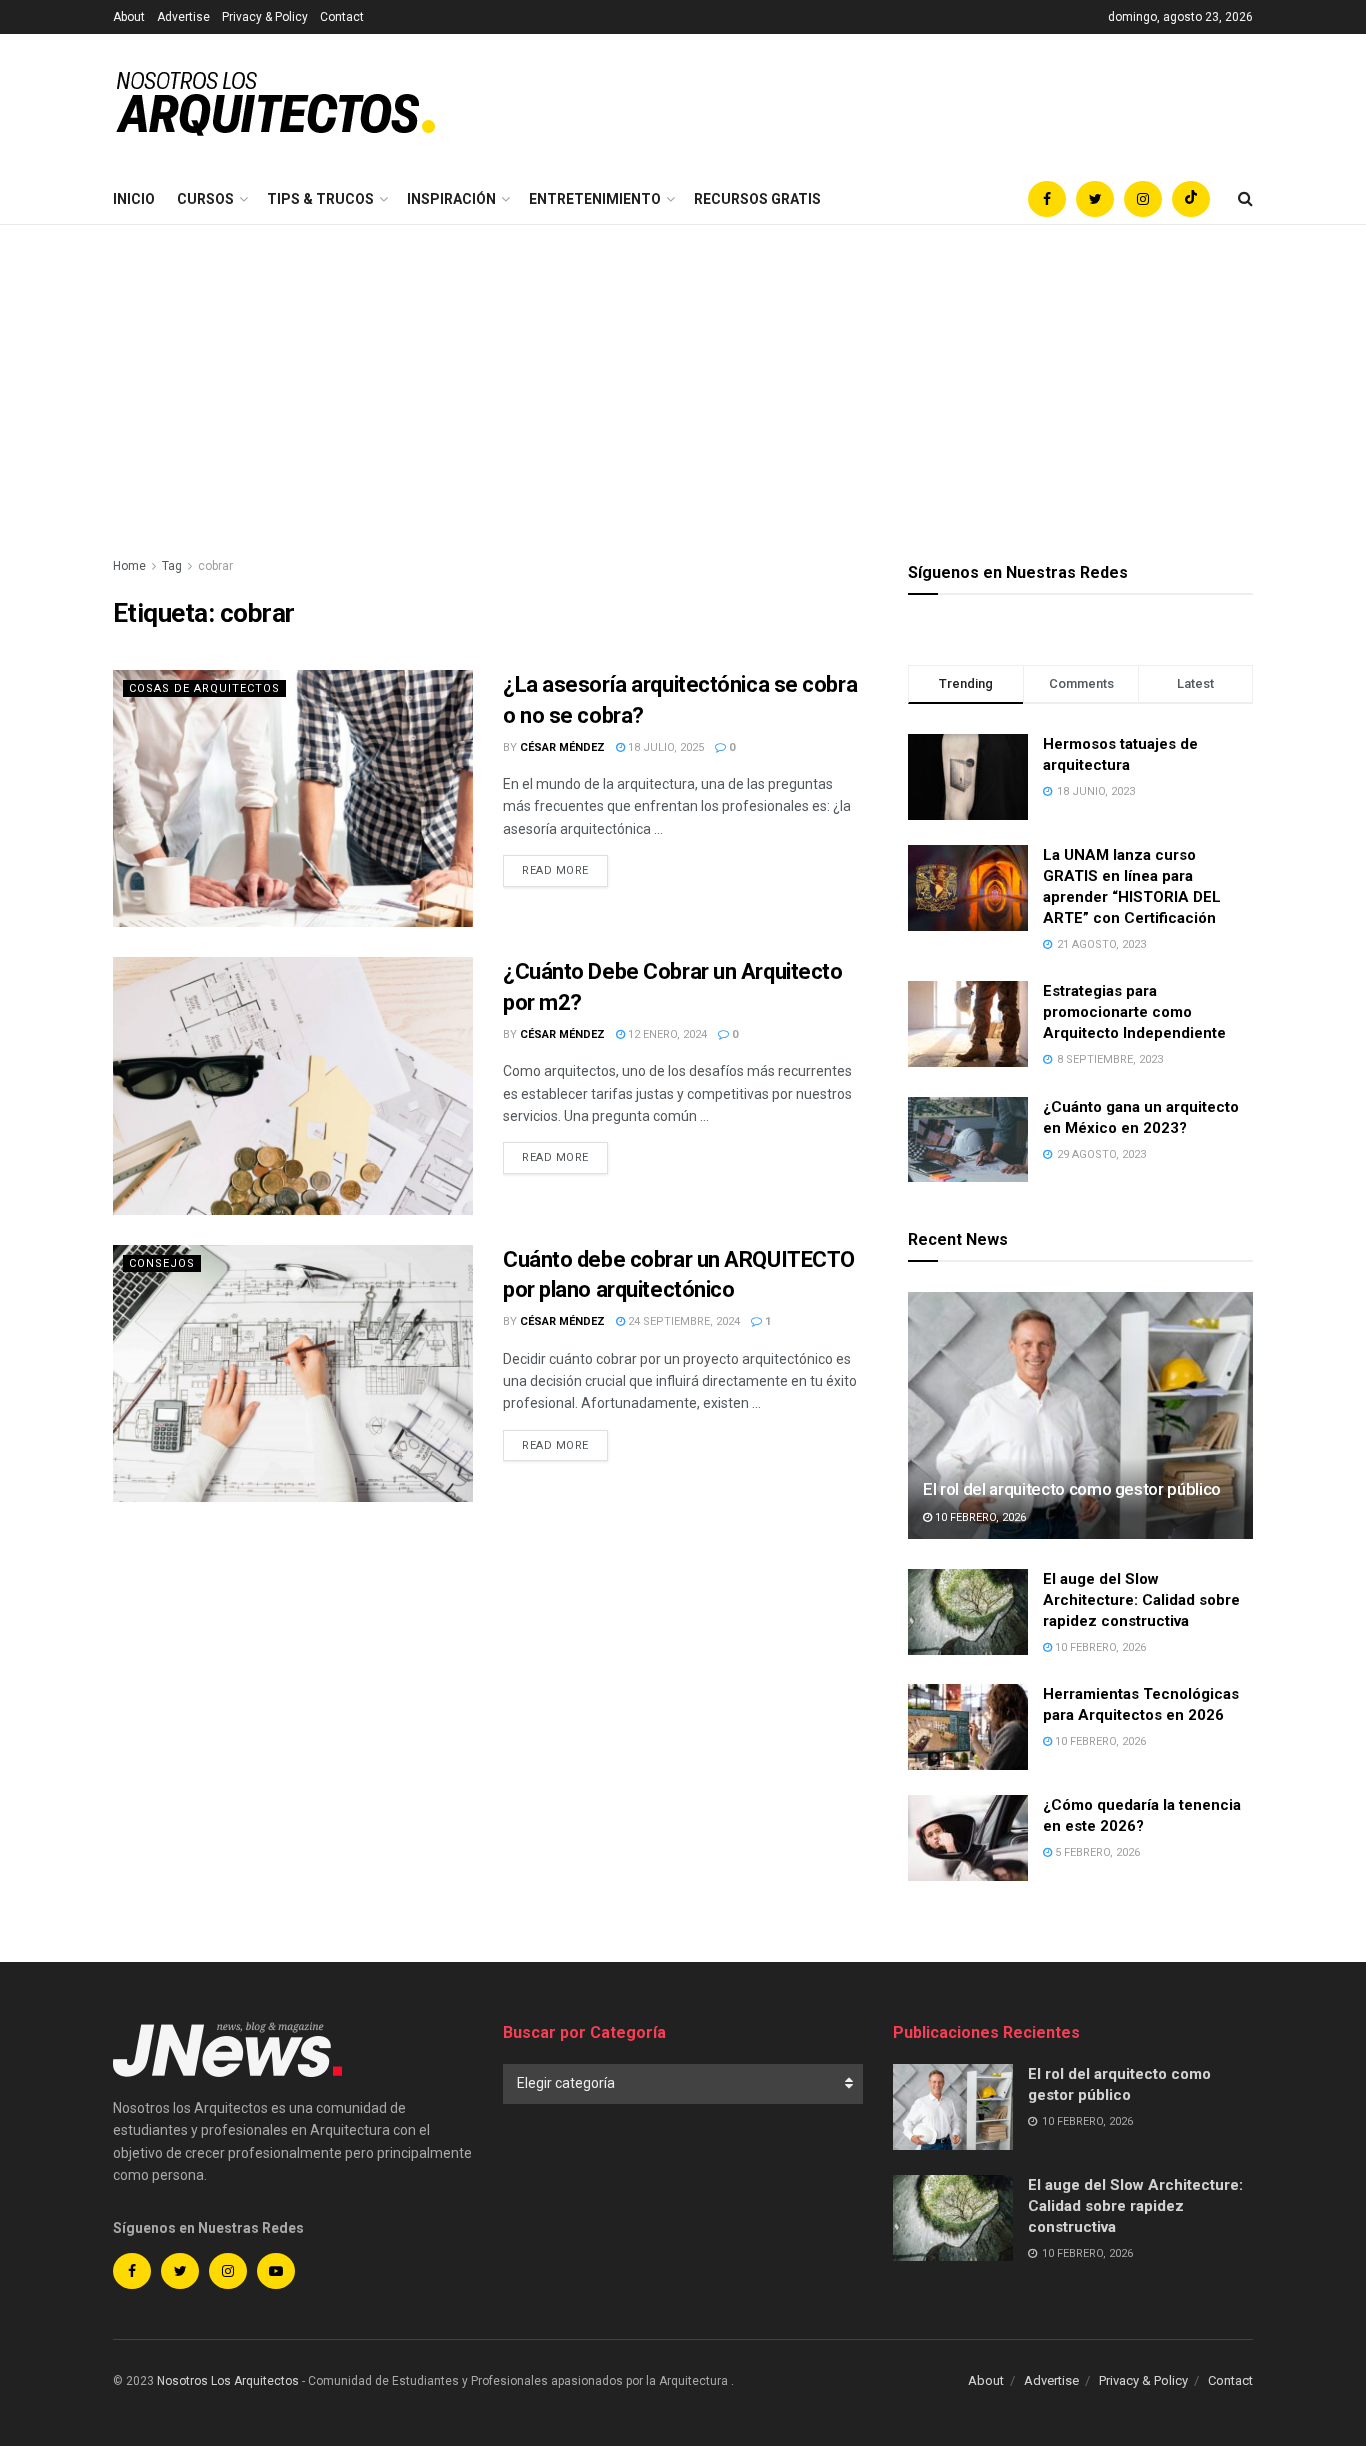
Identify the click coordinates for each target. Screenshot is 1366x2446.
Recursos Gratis (757, 199)
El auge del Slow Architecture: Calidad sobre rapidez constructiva (1141, 1600)
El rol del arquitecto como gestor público (1072, 1489)
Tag (172, 566)
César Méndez (562, 747)
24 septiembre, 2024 (682, 1321)
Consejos (162, 1263)
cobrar (215, 566)
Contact (342, 17)
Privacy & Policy (265, 17)
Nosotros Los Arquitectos (228, 2381)
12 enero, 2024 (666, 1034)
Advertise (183, 17)
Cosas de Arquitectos (204, 688)
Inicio (134, 199)
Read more (555, 870)
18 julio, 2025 (664, 747)
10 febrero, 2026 (979, 1517)
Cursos (205, 199)
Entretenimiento (595, 199)
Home (129, 566)
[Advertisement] (683, 375)
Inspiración (451, 199)
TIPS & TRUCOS (320, 199)
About (129, 17)
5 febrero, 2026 (1096, 1852)
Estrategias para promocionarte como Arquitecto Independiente (1134, 1012)
